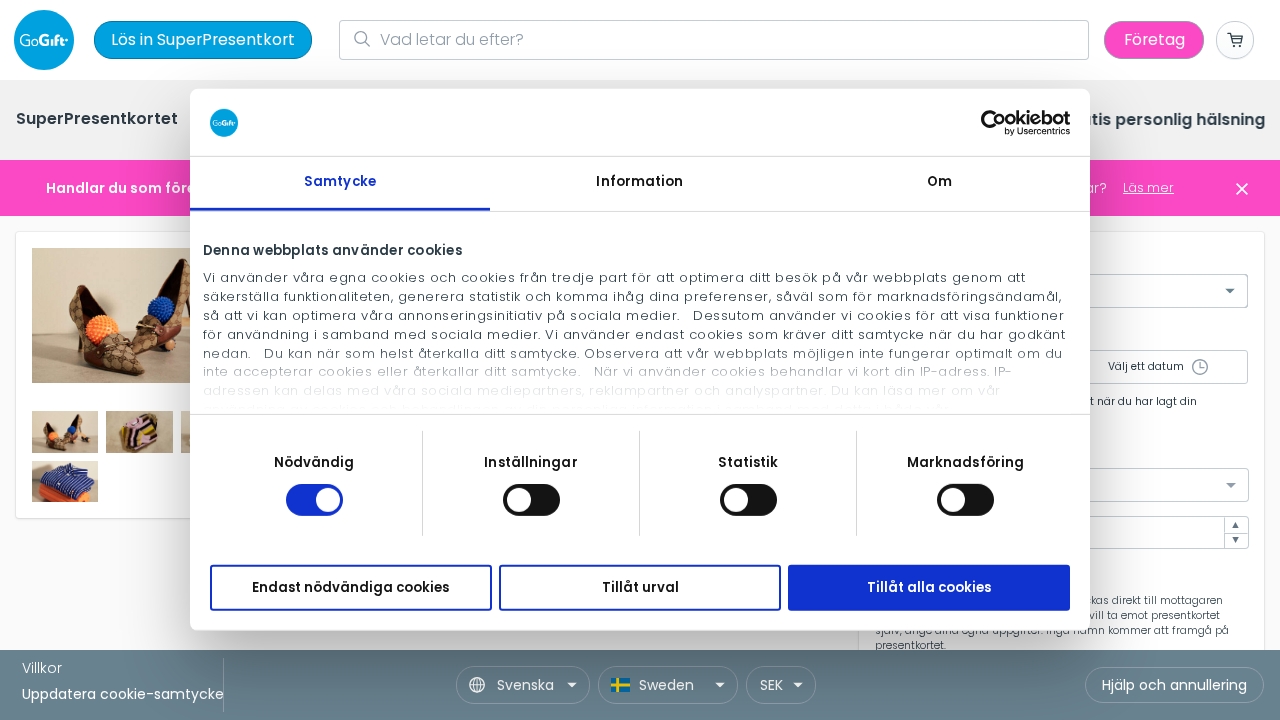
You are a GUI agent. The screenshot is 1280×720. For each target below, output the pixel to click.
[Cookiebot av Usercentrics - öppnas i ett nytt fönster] (982, 122)
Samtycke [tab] (340, 181)
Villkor (42, 668)
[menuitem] (97, 120)
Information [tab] (639, 181)
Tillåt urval (640, 587)
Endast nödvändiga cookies (350, 587)
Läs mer (1148, 187)
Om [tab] (939, 181)
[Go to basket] (1235, 40)
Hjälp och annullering (1174, 685)
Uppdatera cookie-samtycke (123, 694)
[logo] (48, 40)
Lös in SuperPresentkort (203, 39)
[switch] (531, 500)
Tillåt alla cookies (929, 587)
